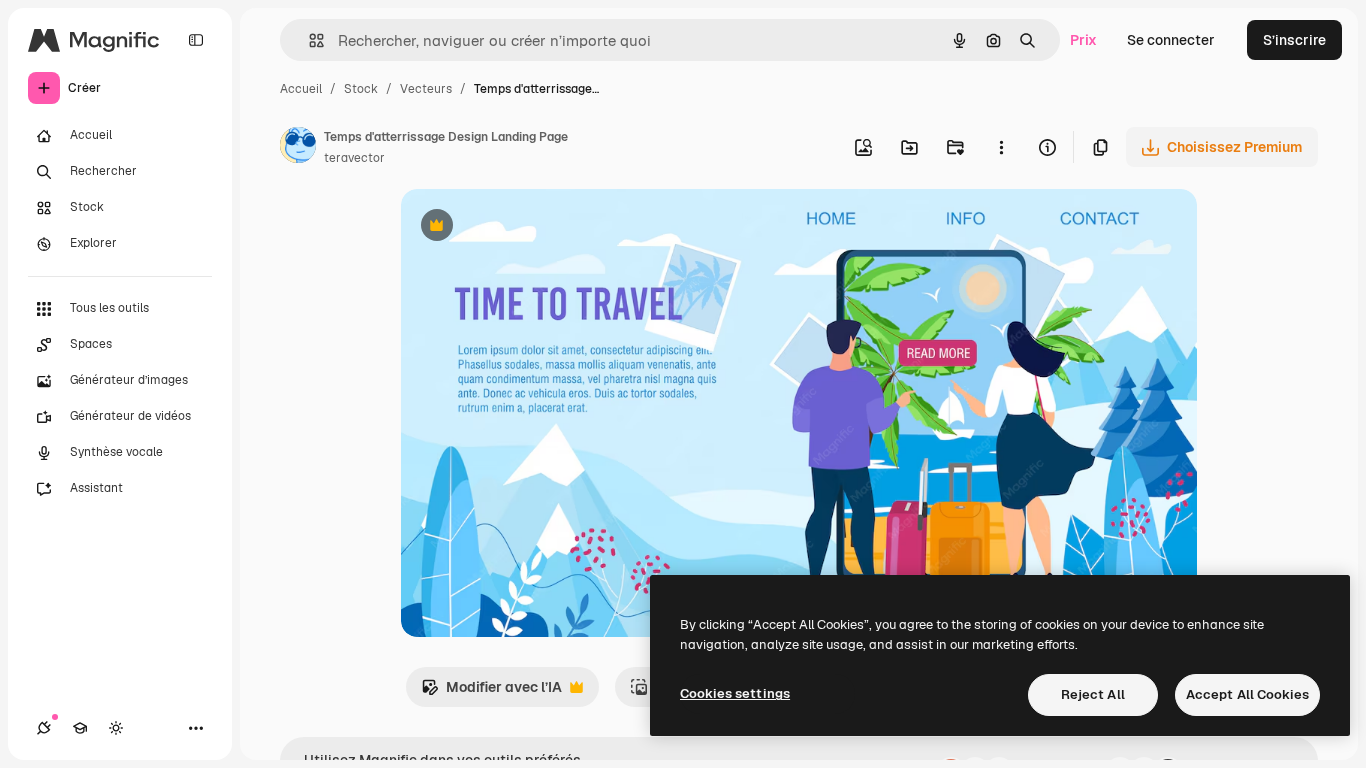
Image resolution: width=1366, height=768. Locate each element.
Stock (361, 89)
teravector (354, 158)
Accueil (301, 89)
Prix (1083, 40)
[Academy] (80, 728)
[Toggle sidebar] (196, 40)
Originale (533, 227)
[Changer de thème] (116, 728)
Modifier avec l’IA (491, 692)
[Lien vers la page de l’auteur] (298, 148)
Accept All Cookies (1247, 694)
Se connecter (1171, 40)
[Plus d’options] (1001, 147)
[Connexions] (44, 728)
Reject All (1093, 694)
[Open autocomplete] (308, 40)
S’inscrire (1294, 40)
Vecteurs (426, 89)
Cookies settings (735, 693)
